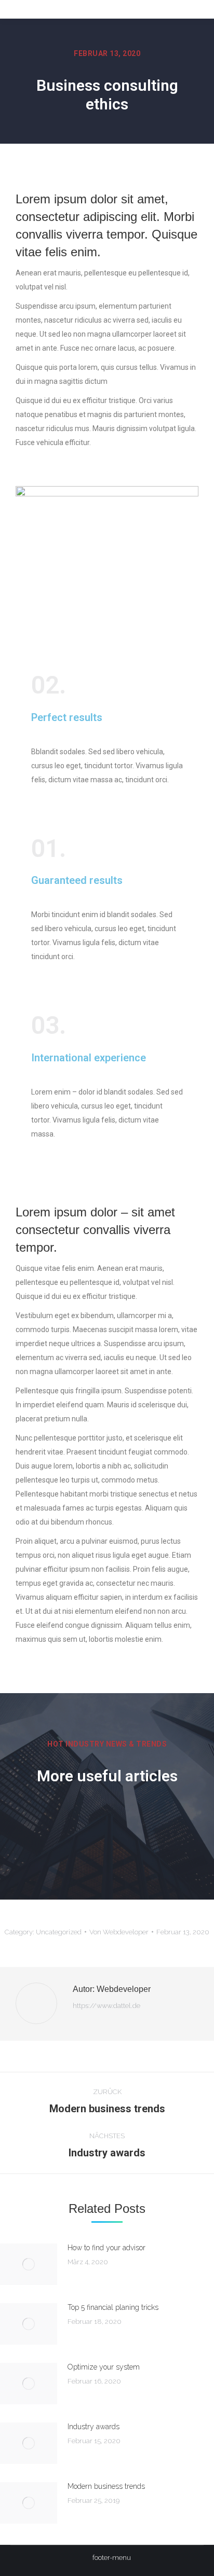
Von (119, 1932)
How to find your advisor (106, 2248)
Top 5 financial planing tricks (113, 2307)
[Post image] (29, 2264)
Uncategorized (59, 1932)
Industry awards (93, 2427)
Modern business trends (106, 2486)
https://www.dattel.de (106, 2006)
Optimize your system (104, 2367)
